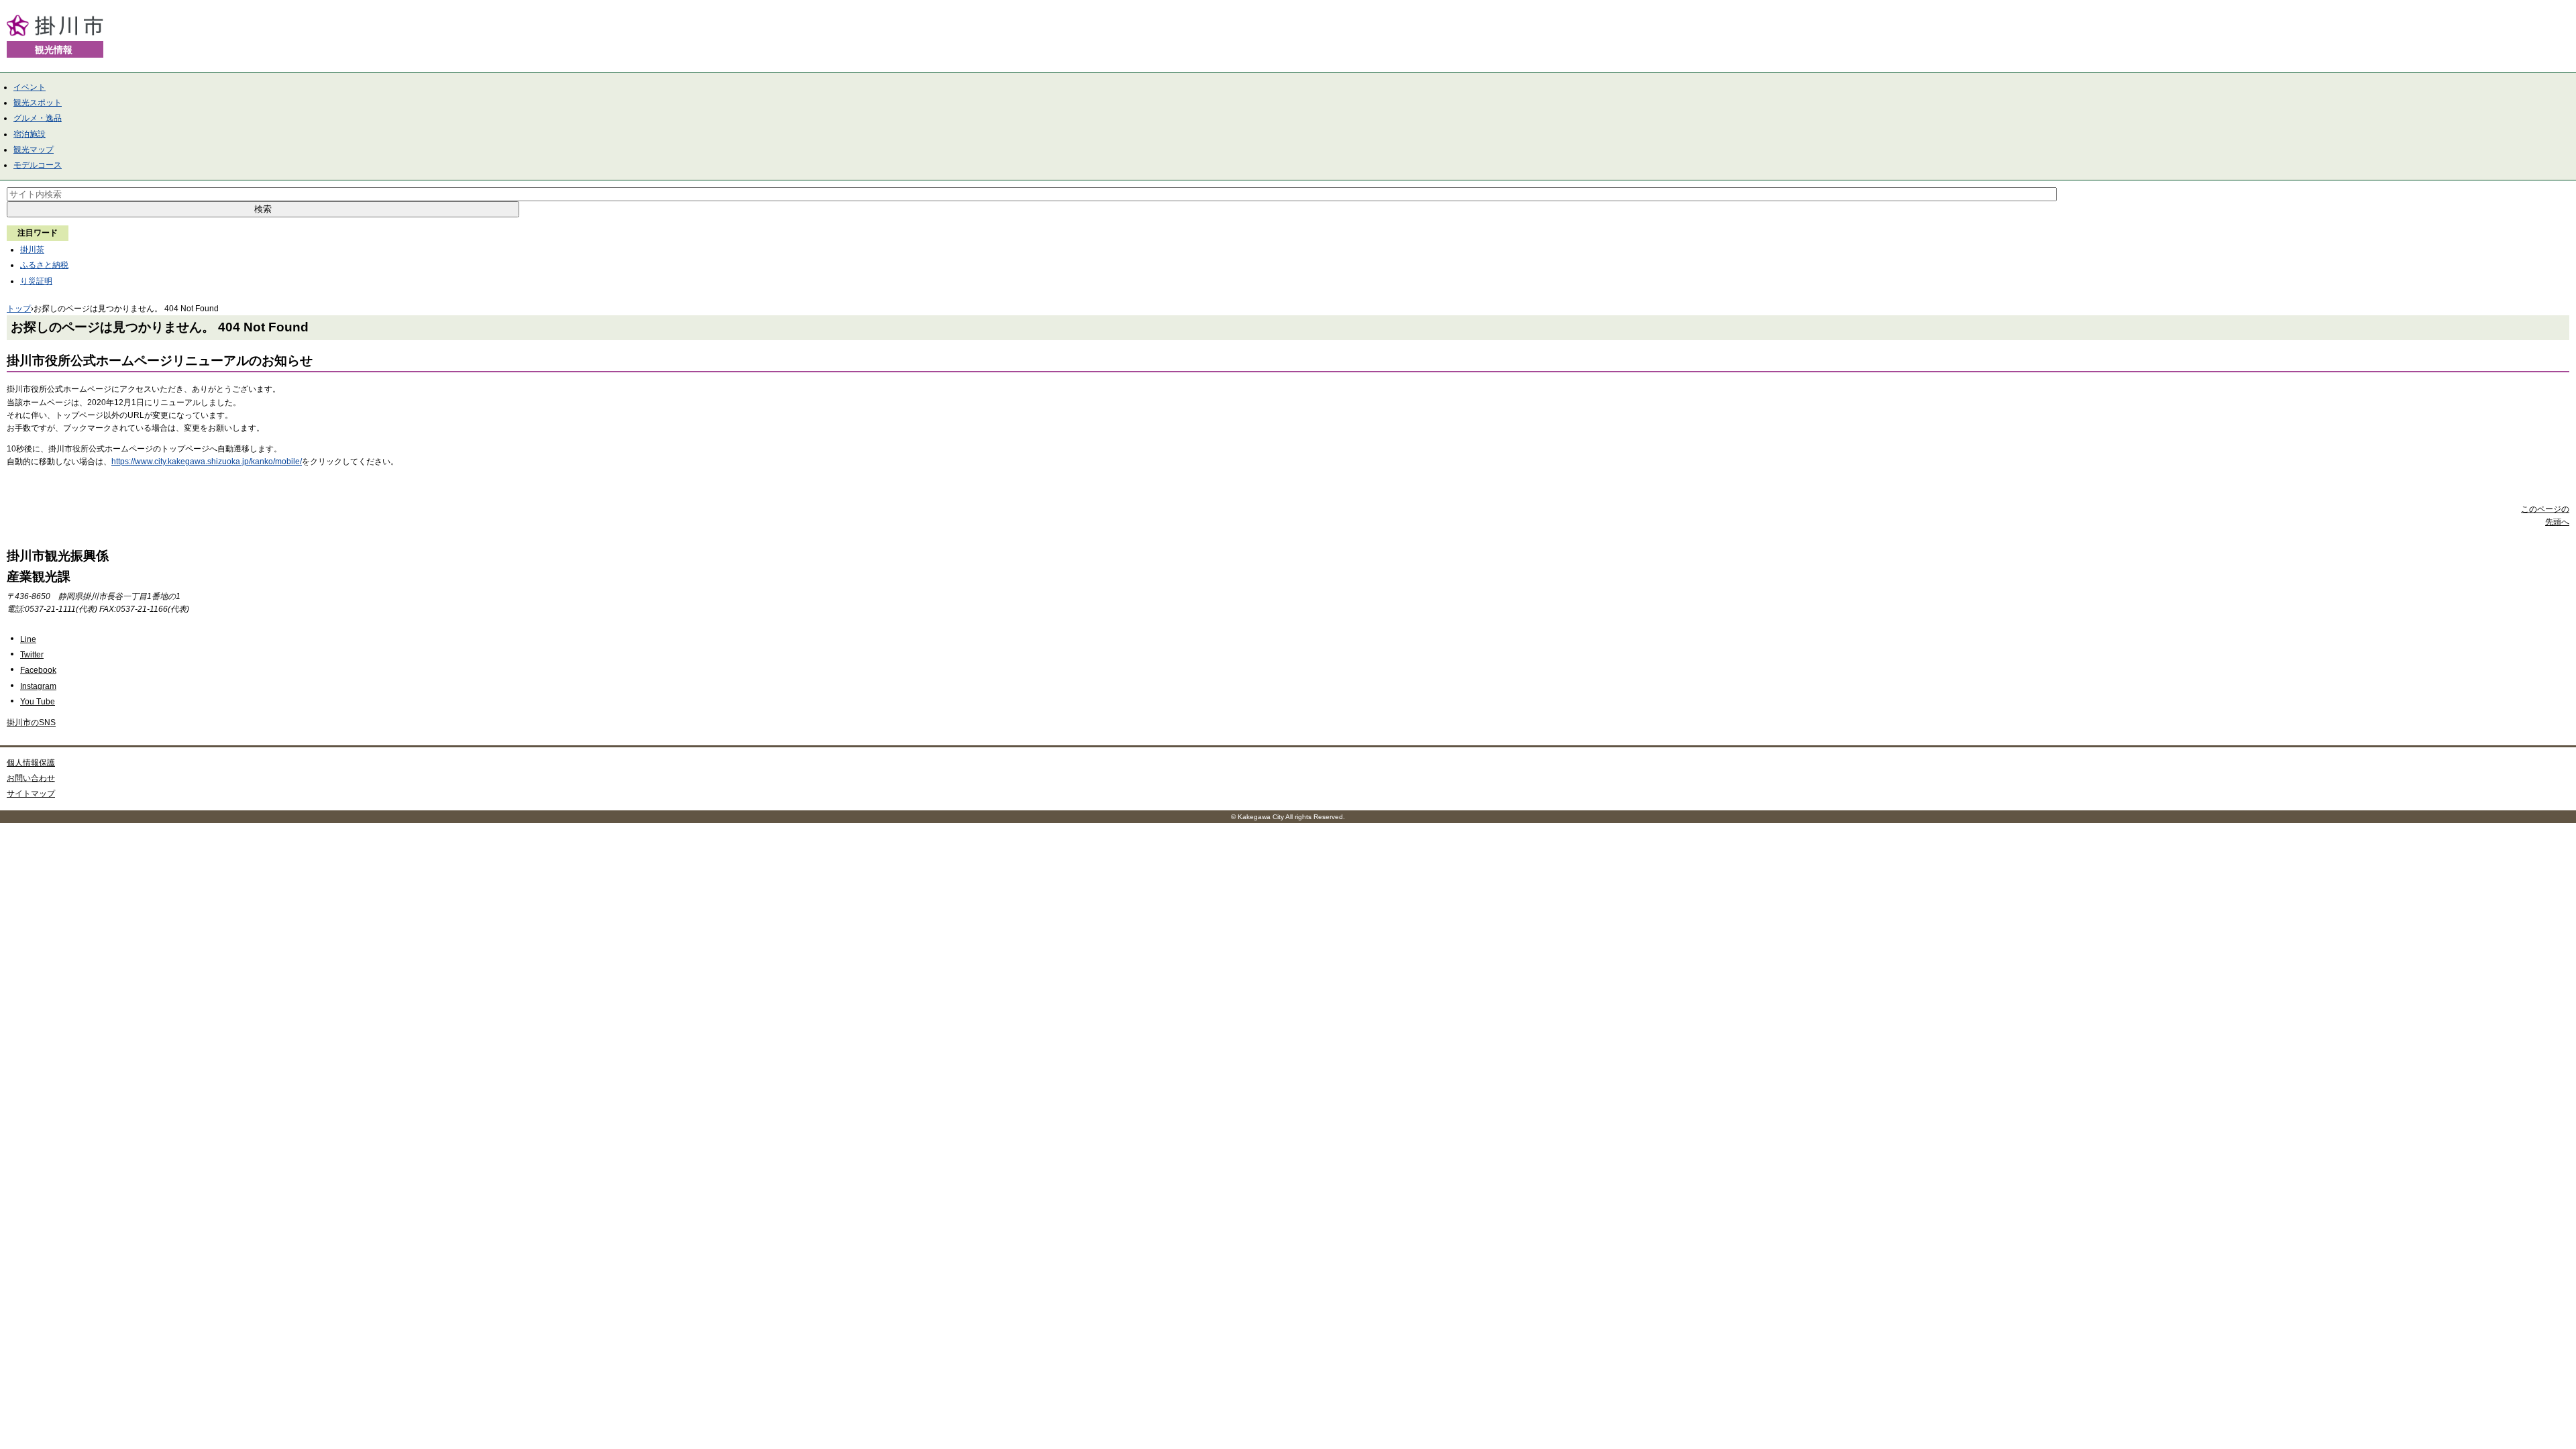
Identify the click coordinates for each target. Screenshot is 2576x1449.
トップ (19, 309)
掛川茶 (32, 250)
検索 (263, 209)
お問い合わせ (31, 778)
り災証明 (36, 281)
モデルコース (38, 165)
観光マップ (34, 150)
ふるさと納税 (44, 265)
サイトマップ (31, 794)
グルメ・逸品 (38, 118)
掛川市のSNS (31, 722)
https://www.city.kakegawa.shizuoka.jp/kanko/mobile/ (207, 462)
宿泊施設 (30, 134)
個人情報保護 (31, 763)
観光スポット (38, 103)
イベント (30, 87)
